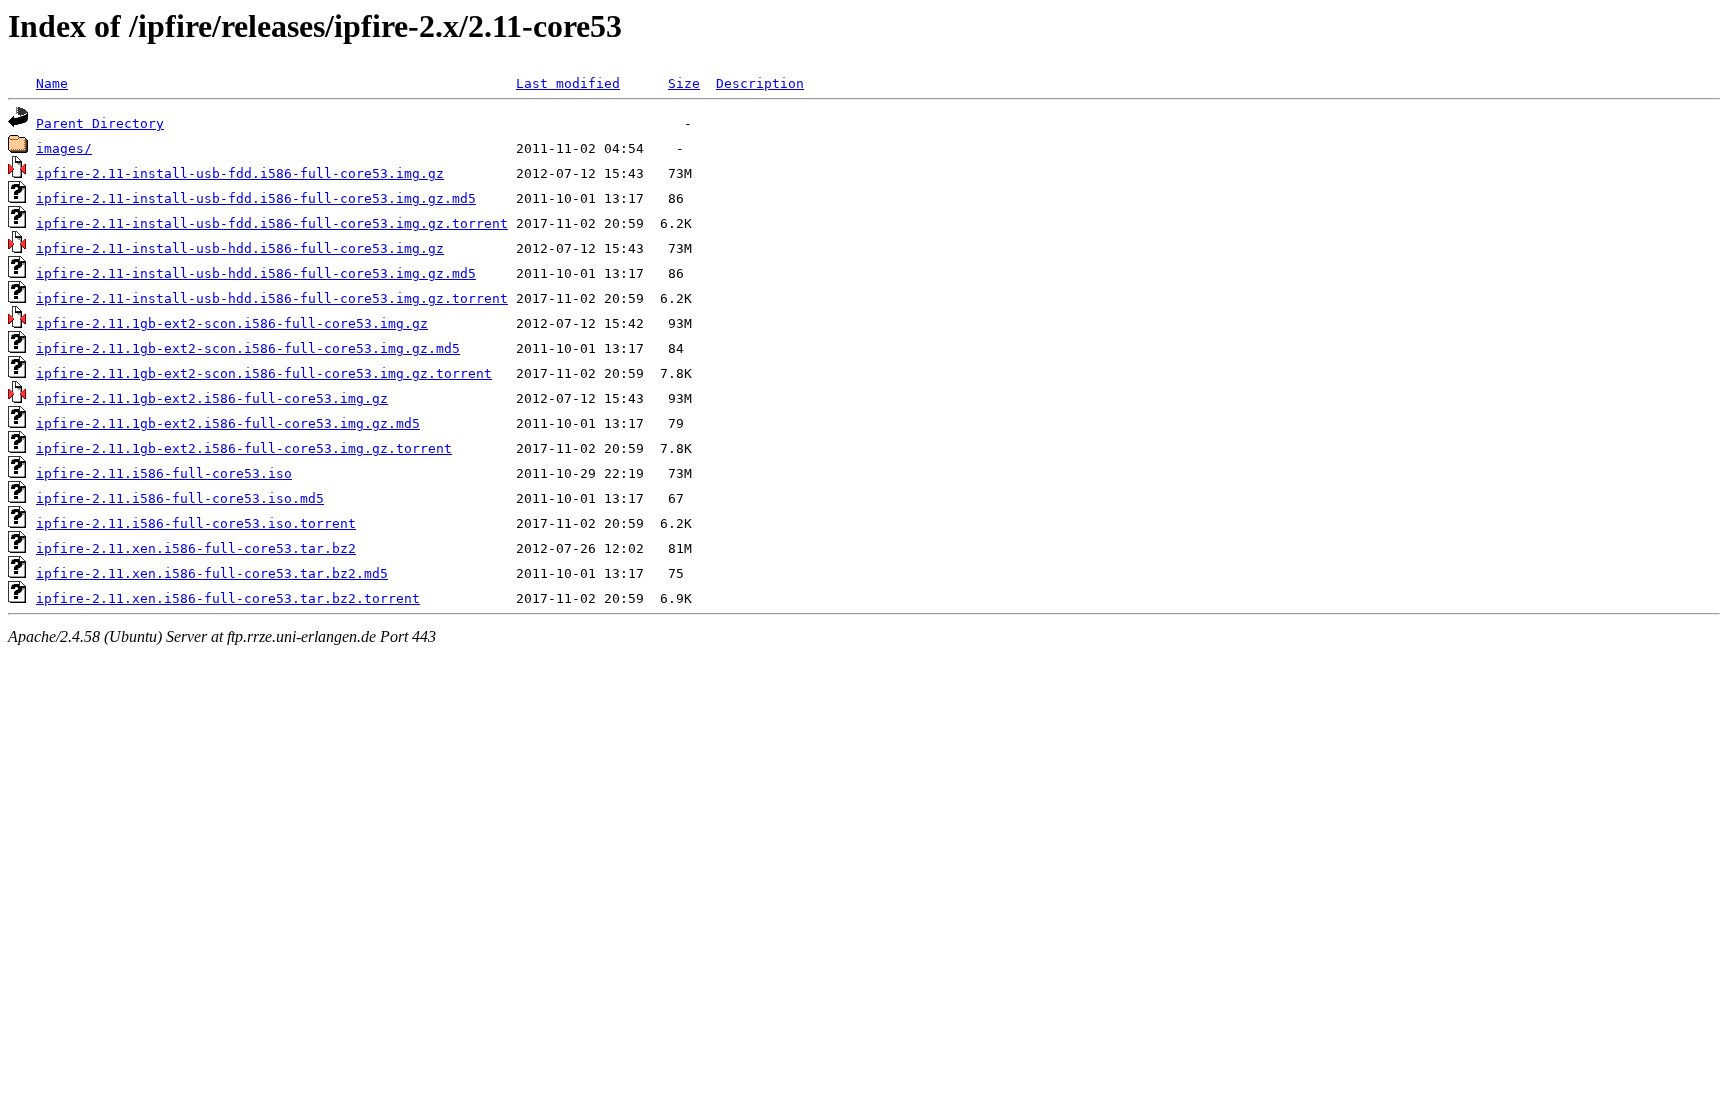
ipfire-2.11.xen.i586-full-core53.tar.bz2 (196, 548)
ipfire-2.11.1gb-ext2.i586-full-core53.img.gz (212, 398)
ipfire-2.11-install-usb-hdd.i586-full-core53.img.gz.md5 (256, 273)
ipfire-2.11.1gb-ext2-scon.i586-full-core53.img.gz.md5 (248, 348)
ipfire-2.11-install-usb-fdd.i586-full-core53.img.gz (240, 173)
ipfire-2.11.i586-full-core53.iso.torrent (196, 523)
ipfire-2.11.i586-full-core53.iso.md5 (180, 498)
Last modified (568, 83)
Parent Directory (100, 123)
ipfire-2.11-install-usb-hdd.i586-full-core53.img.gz (240, 248)
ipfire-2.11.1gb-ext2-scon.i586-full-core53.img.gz (232, 323)
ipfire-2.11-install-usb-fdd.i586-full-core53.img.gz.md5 (256, 198)
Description (760, 83)
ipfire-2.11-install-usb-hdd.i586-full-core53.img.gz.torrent (272, 298)
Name (52, 83)
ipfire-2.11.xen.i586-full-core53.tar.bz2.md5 (212, 573)
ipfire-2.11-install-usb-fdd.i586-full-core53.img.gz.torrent (272, 223)
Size (684, 83)
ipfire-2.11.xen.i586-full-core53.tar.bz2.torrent (228, 598)
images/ (64, 148)
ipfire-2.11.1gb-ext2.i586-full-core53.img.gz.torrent (244, 448)
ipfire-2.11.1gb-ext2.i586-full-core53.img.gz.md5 (228, 423)
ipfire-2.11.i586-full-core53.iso (164, 473)
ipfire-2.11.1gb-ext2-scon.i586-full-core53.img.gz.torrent (264, 373)
